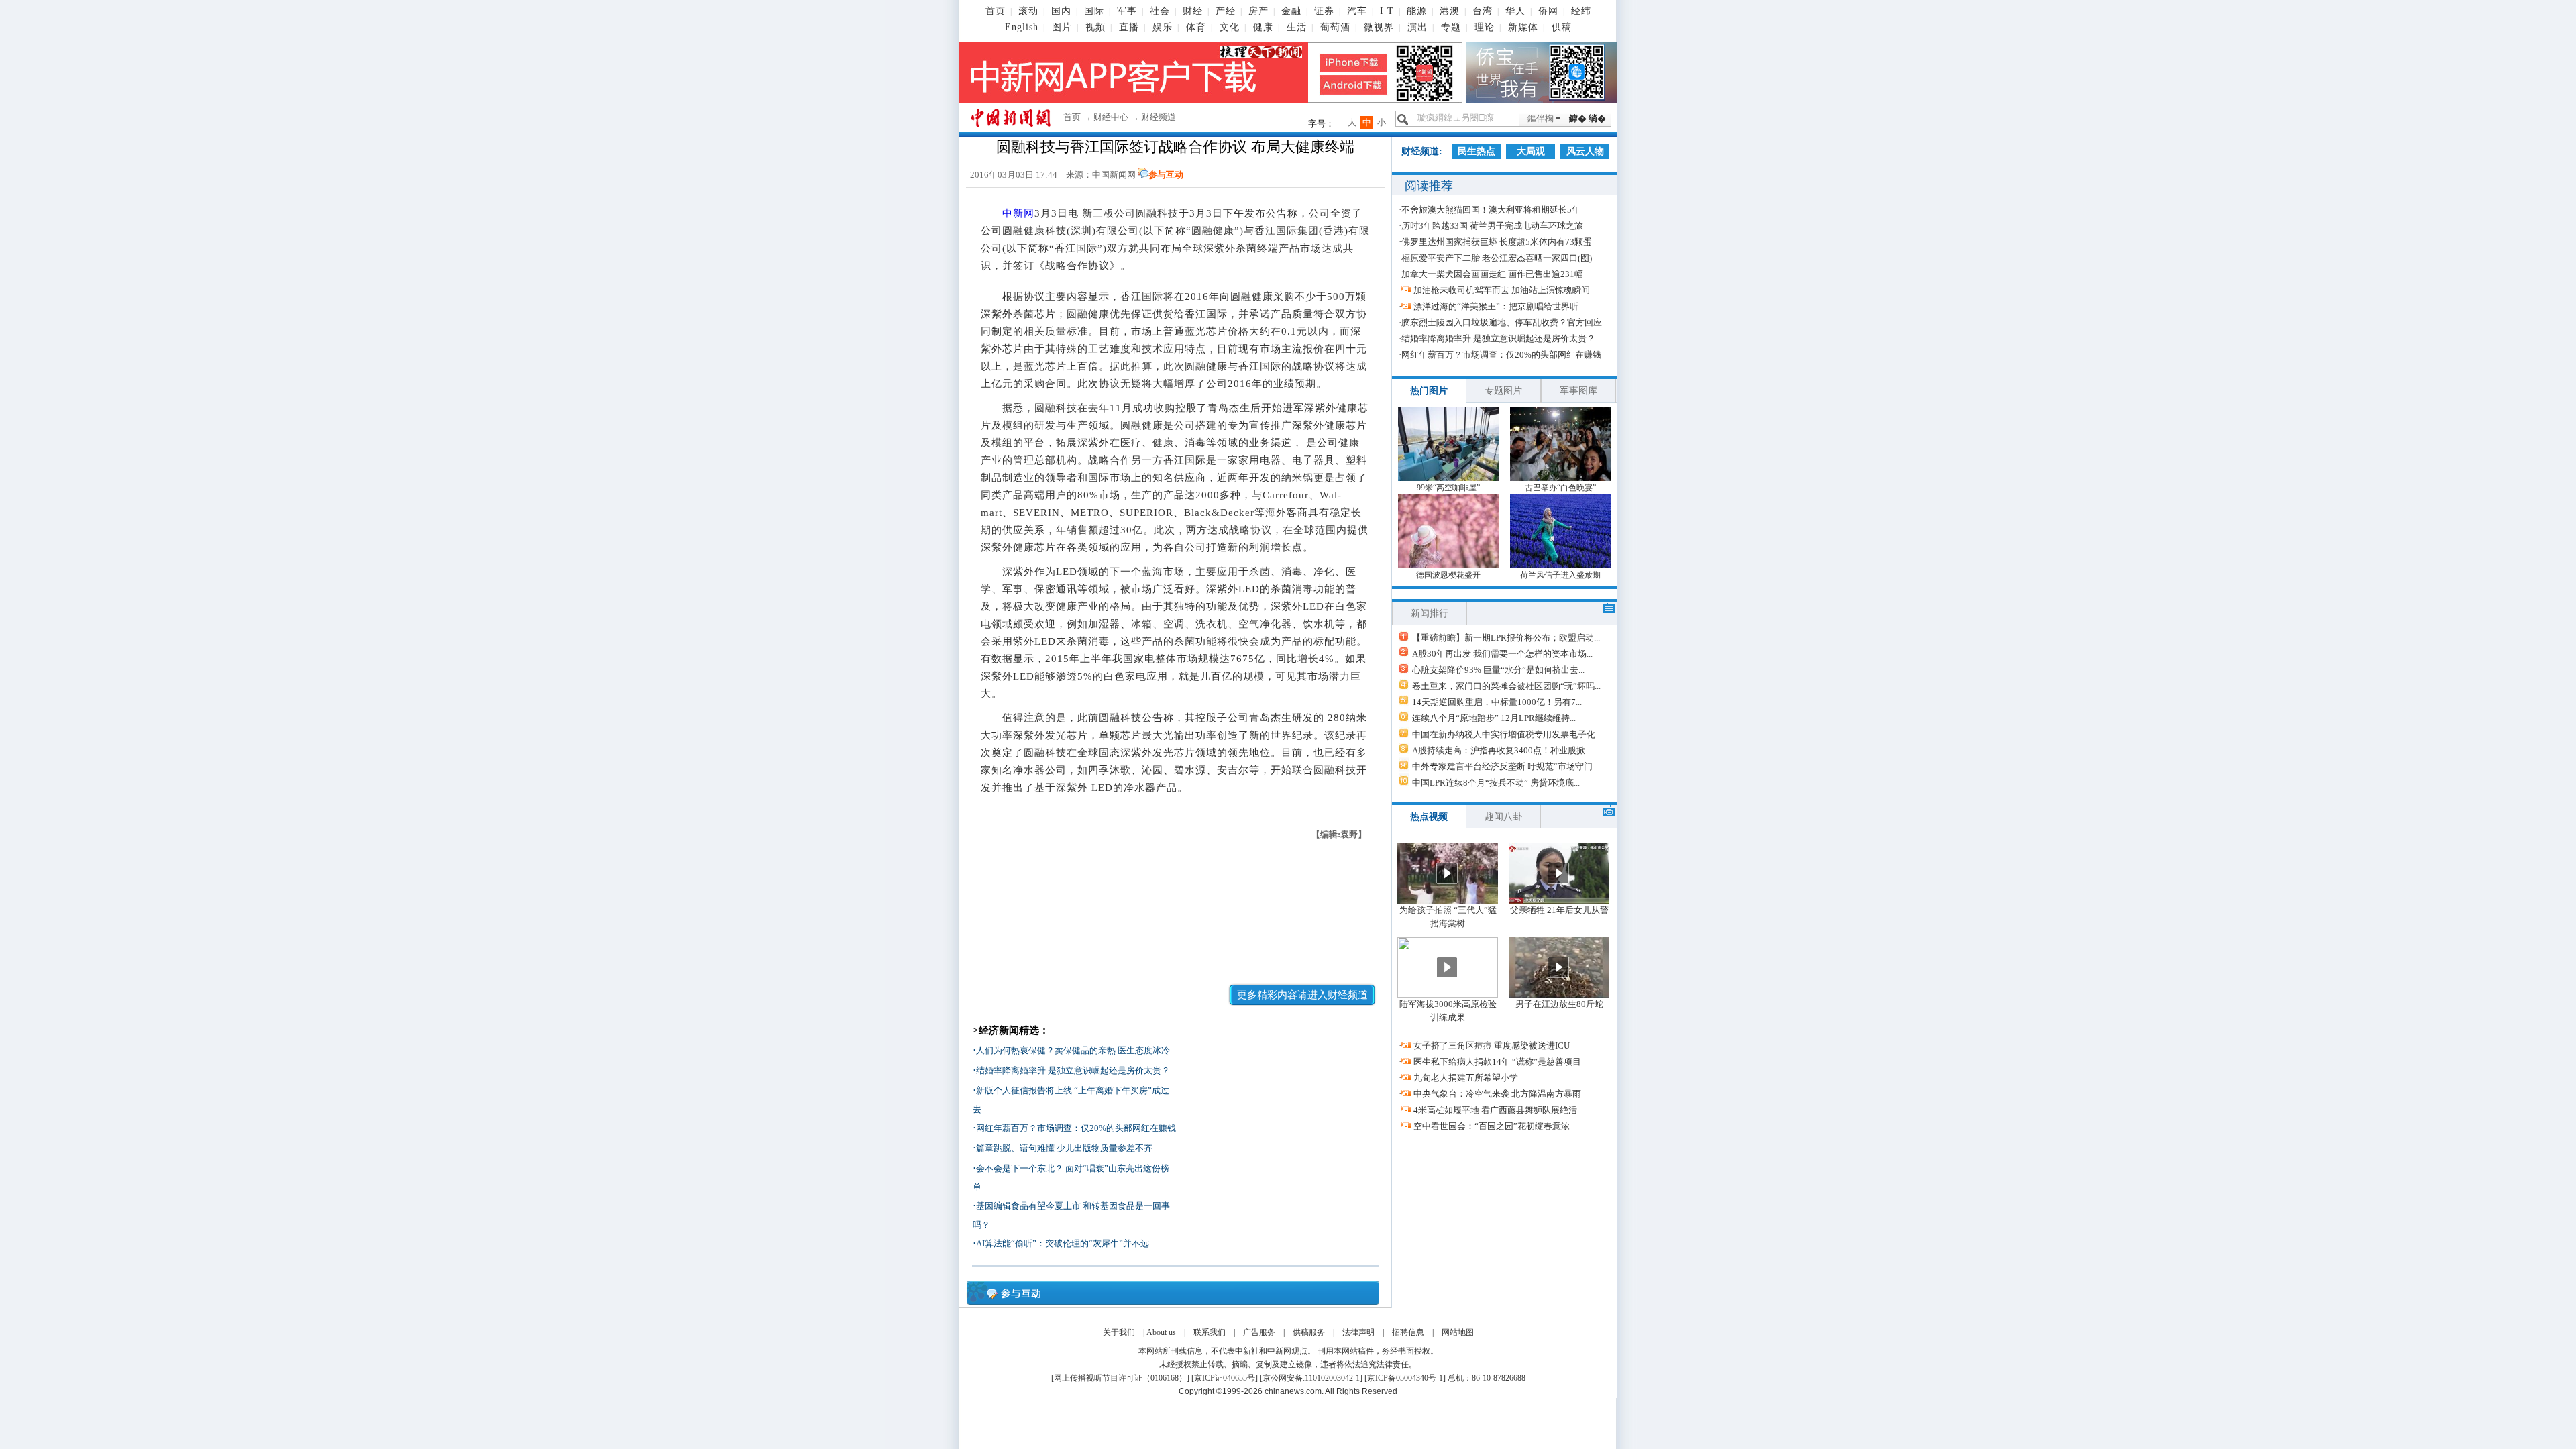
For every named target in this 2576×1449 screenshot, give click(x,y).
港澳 (1450, 11)
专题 (1451, 27)
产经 (1226, 11)
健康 (1263, 27)
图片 (1062, 27)
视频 (1095, 27)
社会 (1160, 11)
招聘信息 (1408, 1332)
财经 (1193, 11)
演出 (1417, 27)
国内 (1061, 11)
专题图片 (1503, 391)
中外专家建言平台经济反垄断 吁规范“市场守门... (1505, 766)
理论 (1485, 27)
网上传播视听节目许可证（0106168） (1120, 1378)
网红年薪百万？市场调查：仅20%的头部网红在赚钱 (1076, 1128)
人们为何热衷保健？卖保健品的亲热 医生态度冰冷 (1073, 1050)
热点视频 (1429, 817)
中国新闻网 (1114, 175)
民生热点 (1477, 151)
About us (1161, 1332)
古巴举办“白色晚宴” (1560, 488)
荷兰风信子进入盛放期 (1560, 575)
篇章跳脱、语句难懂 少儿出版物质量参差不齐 (1064, 1148)
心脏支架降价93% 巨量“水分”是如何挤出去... (1498, 670)
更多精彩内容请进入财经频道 (1302, 995)
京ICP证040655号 (1225, 1378)
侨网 (1548, 11)
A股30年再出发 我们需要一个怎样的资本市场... (1502, 654)
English (1022, 27)
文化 (1230, 27)
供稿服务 (1309, 1332)
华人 (1515, 11)
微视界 (1379, 27)
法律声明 (1358, 1332)
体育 (1196, 27)
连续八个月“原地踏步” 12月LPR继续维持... (1494, 718)
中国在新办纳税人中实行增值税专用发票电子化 (1504, 734)
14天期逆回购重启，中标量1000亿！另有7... (1497, 702)
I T (1387, 11)
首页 (996, 11)
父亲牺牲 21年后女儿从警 (1559, 910)
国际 (1094, 11)
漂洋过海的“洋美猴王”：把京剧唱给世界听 (1496, 306)
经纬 (1581, 11)
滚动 (1028, 11)
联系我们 (1210, 1332)
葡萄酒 (1335, 27)
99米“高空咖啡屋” (1448, 488)
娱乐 (1163, 27)
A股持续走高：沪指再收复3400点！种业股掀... (1502, 750)
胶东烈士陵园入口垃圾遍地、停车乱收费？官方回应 (1502, 322)
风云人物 (1585, 151)
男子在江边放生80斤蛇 (1559, 1004)
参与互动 (1166, 175)
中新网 (1018, 213)
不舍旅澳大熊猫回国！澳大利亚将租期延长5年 (1491, 210)
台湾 (1483, 11)
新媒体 (1523, 27)
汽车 (1357, 11)
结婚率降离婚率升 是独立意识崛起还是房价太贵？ (1073, 1070)
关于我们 (1119, 1332)
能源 (1417, 11)
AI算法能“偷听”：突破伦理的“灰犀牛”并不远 (1063, 1243)
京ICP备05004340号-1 (1405, 1378)
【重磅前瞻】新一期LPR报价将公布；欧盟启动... (1506, 638)
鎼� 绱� (1588, 118)
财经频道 (1159, 117)
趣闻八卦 (1503, 817)
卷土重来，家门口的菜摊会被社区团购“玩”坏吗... (1506, 686)
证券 (1324, 11)
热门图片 (1429, 391)
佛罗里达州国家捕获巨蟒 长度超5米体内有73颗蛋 (1497, 242)
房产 (1258, 11)
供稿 (1562, 27)
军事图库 (1578, 391)
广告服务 (1259, 1332)
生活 (1297, 27)
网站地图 (1458, 1332)
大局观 (1531, 151)
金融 (1291, 11)
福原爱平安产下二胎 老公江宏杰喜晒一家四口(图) (1497, 258)
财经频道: (1422, 151)
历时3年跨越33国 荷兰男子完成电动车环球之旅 (1492, 226)
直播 (1129, 27)
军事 (1127, 11)
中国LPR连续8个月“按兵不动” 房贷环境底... (1496, 783)
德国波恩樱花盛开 (1448, 575)
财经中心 (1111, 117)
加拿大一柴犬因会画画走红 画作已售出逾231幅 (1492, 274)
